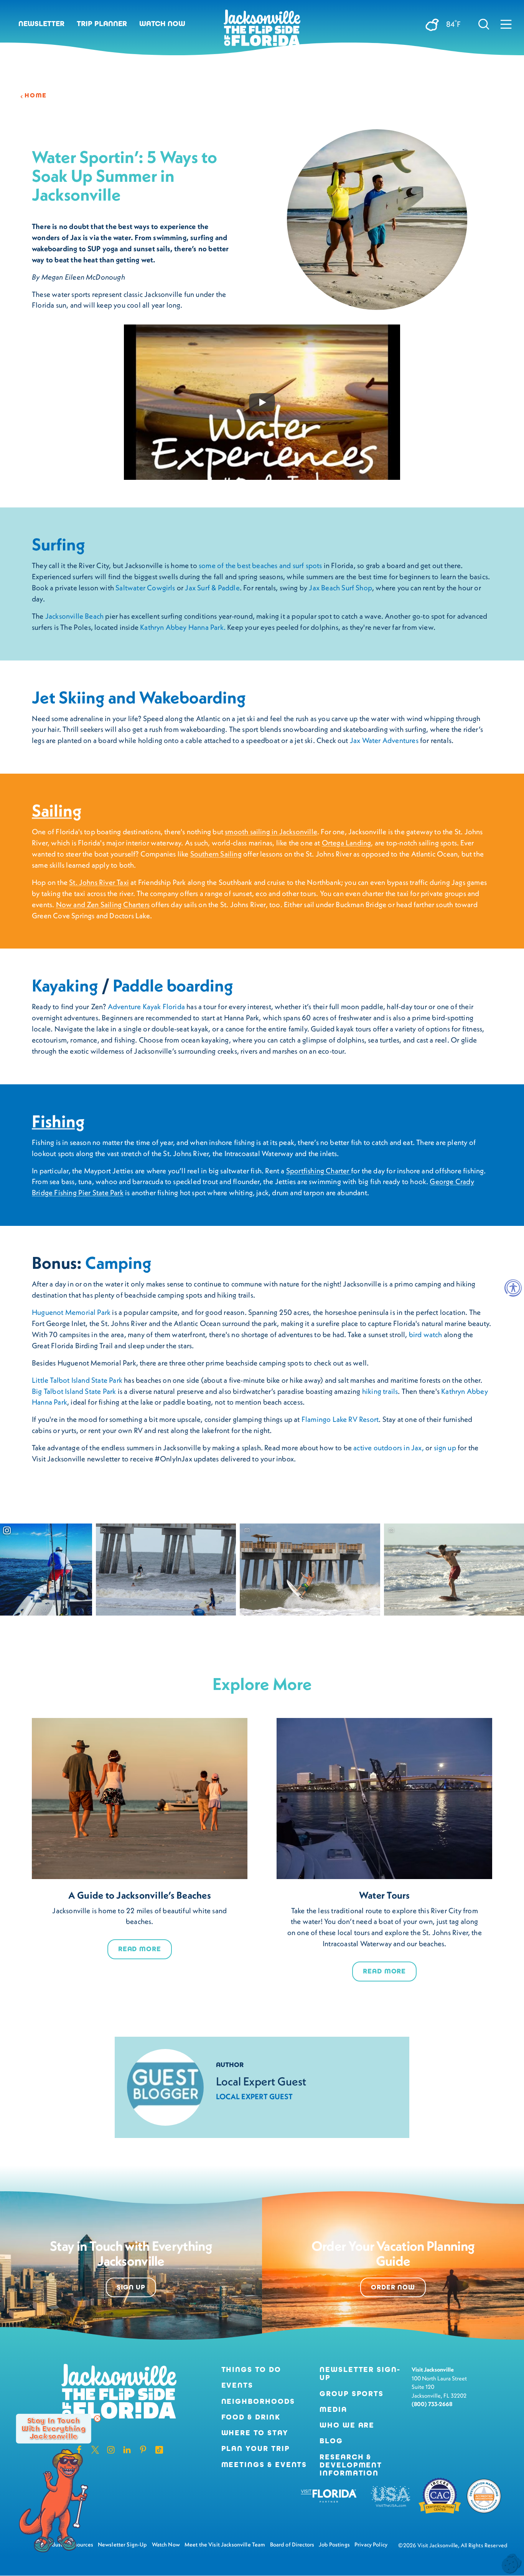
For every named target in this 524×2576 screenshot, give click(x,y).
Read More (140, 1949)
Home (36, 96)
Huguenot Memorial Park (72, 1312)
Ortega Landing (347, 843)
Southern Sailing (216, 854)
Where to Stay (255, 2433)
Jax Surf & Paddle (212, 588)
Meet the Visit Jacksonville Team (225, 2545)
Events (237, 2385)
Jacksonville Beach (74, 616)
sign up (445, 1448)
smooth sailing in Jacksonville (271, 832)
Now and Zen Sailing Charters (103, 904)
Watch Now (162, 24)
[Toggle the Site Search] (484, 24)
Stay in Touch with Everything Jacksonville (54, 2429)
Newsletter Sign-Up (360, 2373)
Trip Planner (102, 24)
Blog (331, 2441)
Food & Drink (251, 2417)
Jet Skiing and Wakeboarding (139, 697)
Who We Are (347, 2425)
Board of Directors (292, 2545)
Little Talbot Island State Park (77, 1380)
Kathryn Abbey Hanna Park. (183, 627)
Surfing (58, 544)
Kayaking (67, 985)
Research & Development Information (351, 2465)
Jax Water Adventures (383, 740)
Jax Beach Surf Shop (340, 588)
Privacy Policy (371, 2545)
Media (333, 2409)
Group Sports (352, 2394)
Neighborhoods (258, 2401)
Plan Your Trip (256, 2448)
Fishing (58, 1121)
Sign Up (131, 2287)
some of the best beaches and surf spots (261, 565)
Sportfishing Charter (319, 1171)
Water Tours (385, 1895)
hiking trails (380, 1391)
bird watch (426, 1334)
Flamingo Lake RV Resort (340, 1419)
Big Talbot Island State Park (74, 1391)
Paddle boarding (173, 985)
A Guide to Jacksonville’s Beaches (140, 1895)
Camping (118, 1263)
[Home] (262, 31)
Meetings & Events (264, 2465)
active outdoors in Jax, (388, 1448)
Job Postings (334, 2545)
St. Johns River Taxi (99, 882)
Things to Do (251, 2369)
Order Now (393, 2287)
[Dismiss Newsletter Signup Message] (97, 2419)
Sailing (57, 810)
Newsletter (41, 24)
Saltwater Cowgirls (145, 588)
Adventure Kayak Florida (146, 1006)
